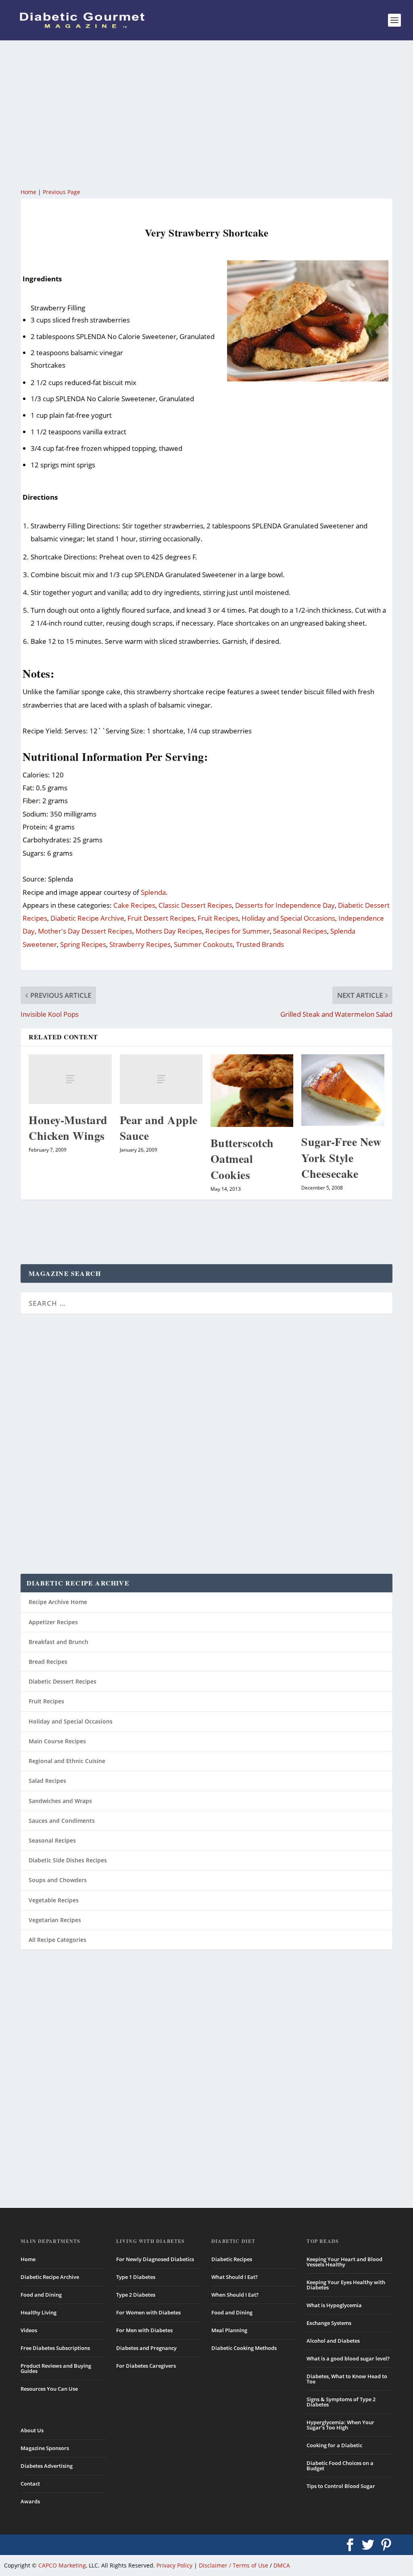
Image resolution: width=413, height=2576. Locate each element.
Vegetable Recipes (54, 1900)
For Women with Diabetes (148, 2312)
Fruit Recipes (218, 918)
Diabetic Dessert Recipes (63, 1681)
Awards (30, 2501)
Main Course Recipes (57, 1741)
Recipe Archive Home (58, 1602)
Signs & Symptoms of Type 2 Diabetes (341, 2402)
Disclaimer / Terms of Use (234, 2565)
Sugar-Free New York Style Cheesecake (341, 1157)
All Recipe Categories (57, 1940)
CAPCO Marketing (62, 2565)
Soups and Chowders (58, 1880)
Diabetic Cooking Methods (244, 2348)
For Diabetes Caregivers (146, 2366)
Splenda (153, 892)
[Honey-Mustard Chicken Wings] (70, 1079)
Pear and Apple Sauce (159, 1128)
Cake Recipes (134, 905)
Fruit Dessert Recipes (161, 918)
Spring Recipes (83, 944)
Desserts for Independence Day (285, 905)
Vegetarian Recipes (55, 1920)
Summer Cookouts (203, 944)
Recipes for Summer (238, 931)
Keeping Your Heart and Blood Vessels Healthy (344, 2262)
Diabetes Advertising (47, 2466)
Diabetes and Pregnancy (146, 2348)
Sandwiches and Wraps (60, 1801)
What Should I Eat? (235, 2277)
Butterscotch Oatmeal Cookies (242, 1159)
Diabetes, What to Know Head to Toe (347, 2379)
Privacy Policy (174, 2565)
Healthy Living (39, 2312)
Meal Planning (229, 2330)
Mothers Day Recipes (169, 931)
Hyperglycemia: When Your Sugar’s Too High (340, 2425)
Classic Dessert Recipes (195, 905)
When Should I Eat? (235, 2295)
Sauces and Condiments (62, 1821)
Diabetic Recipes (232, 2259)
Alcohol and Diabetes (333, 2341)
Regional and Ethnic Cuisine (67, 1761)
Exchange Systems (329, 2323)
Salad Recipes (47, 1781)
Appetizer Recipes (53, 1622)
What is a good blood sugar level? (348, 2358)
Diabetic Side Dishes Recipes (68, 1860)
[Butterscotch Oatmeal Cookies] (252, 1091)
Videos (29, 2330)
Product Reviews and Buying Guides (56, 2368)
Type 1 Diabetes (136, 2277)
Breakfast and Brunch (58, 1642)
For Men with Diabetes (144, 2330)
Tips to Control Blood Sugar (341, 2486)
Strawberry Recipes (140, 944)
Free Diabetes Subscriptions (55, 2348)
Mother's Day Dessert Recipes (85, 931)
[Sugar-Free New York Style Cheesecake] (343, 1090)
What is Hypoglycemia (334, 2305)
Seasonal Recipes (300, 931)
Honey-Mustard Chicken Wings (68, 1128)
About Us (32, 2430)
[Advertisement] (206, 113)
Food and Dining (41, 2295)
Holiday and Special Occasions (288, 918)
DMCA (282, 2565)
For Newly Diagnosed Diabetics (155, 2259)
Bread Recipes (48, 1662)
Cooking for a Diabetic (334, 2445)
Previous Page (62, 192)
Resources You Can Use (49, 2389)
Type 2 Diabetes (136, 2295)
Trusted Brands (260, 944)
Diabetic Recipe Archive (87, 918)
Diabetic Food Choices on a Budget (340, 2466)
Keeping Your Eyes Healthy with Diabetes (346, 2285)
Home (28, 192)
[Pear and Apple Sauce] (161, 1079)
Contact (30, 2484)
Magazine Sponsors (45, 2448)
